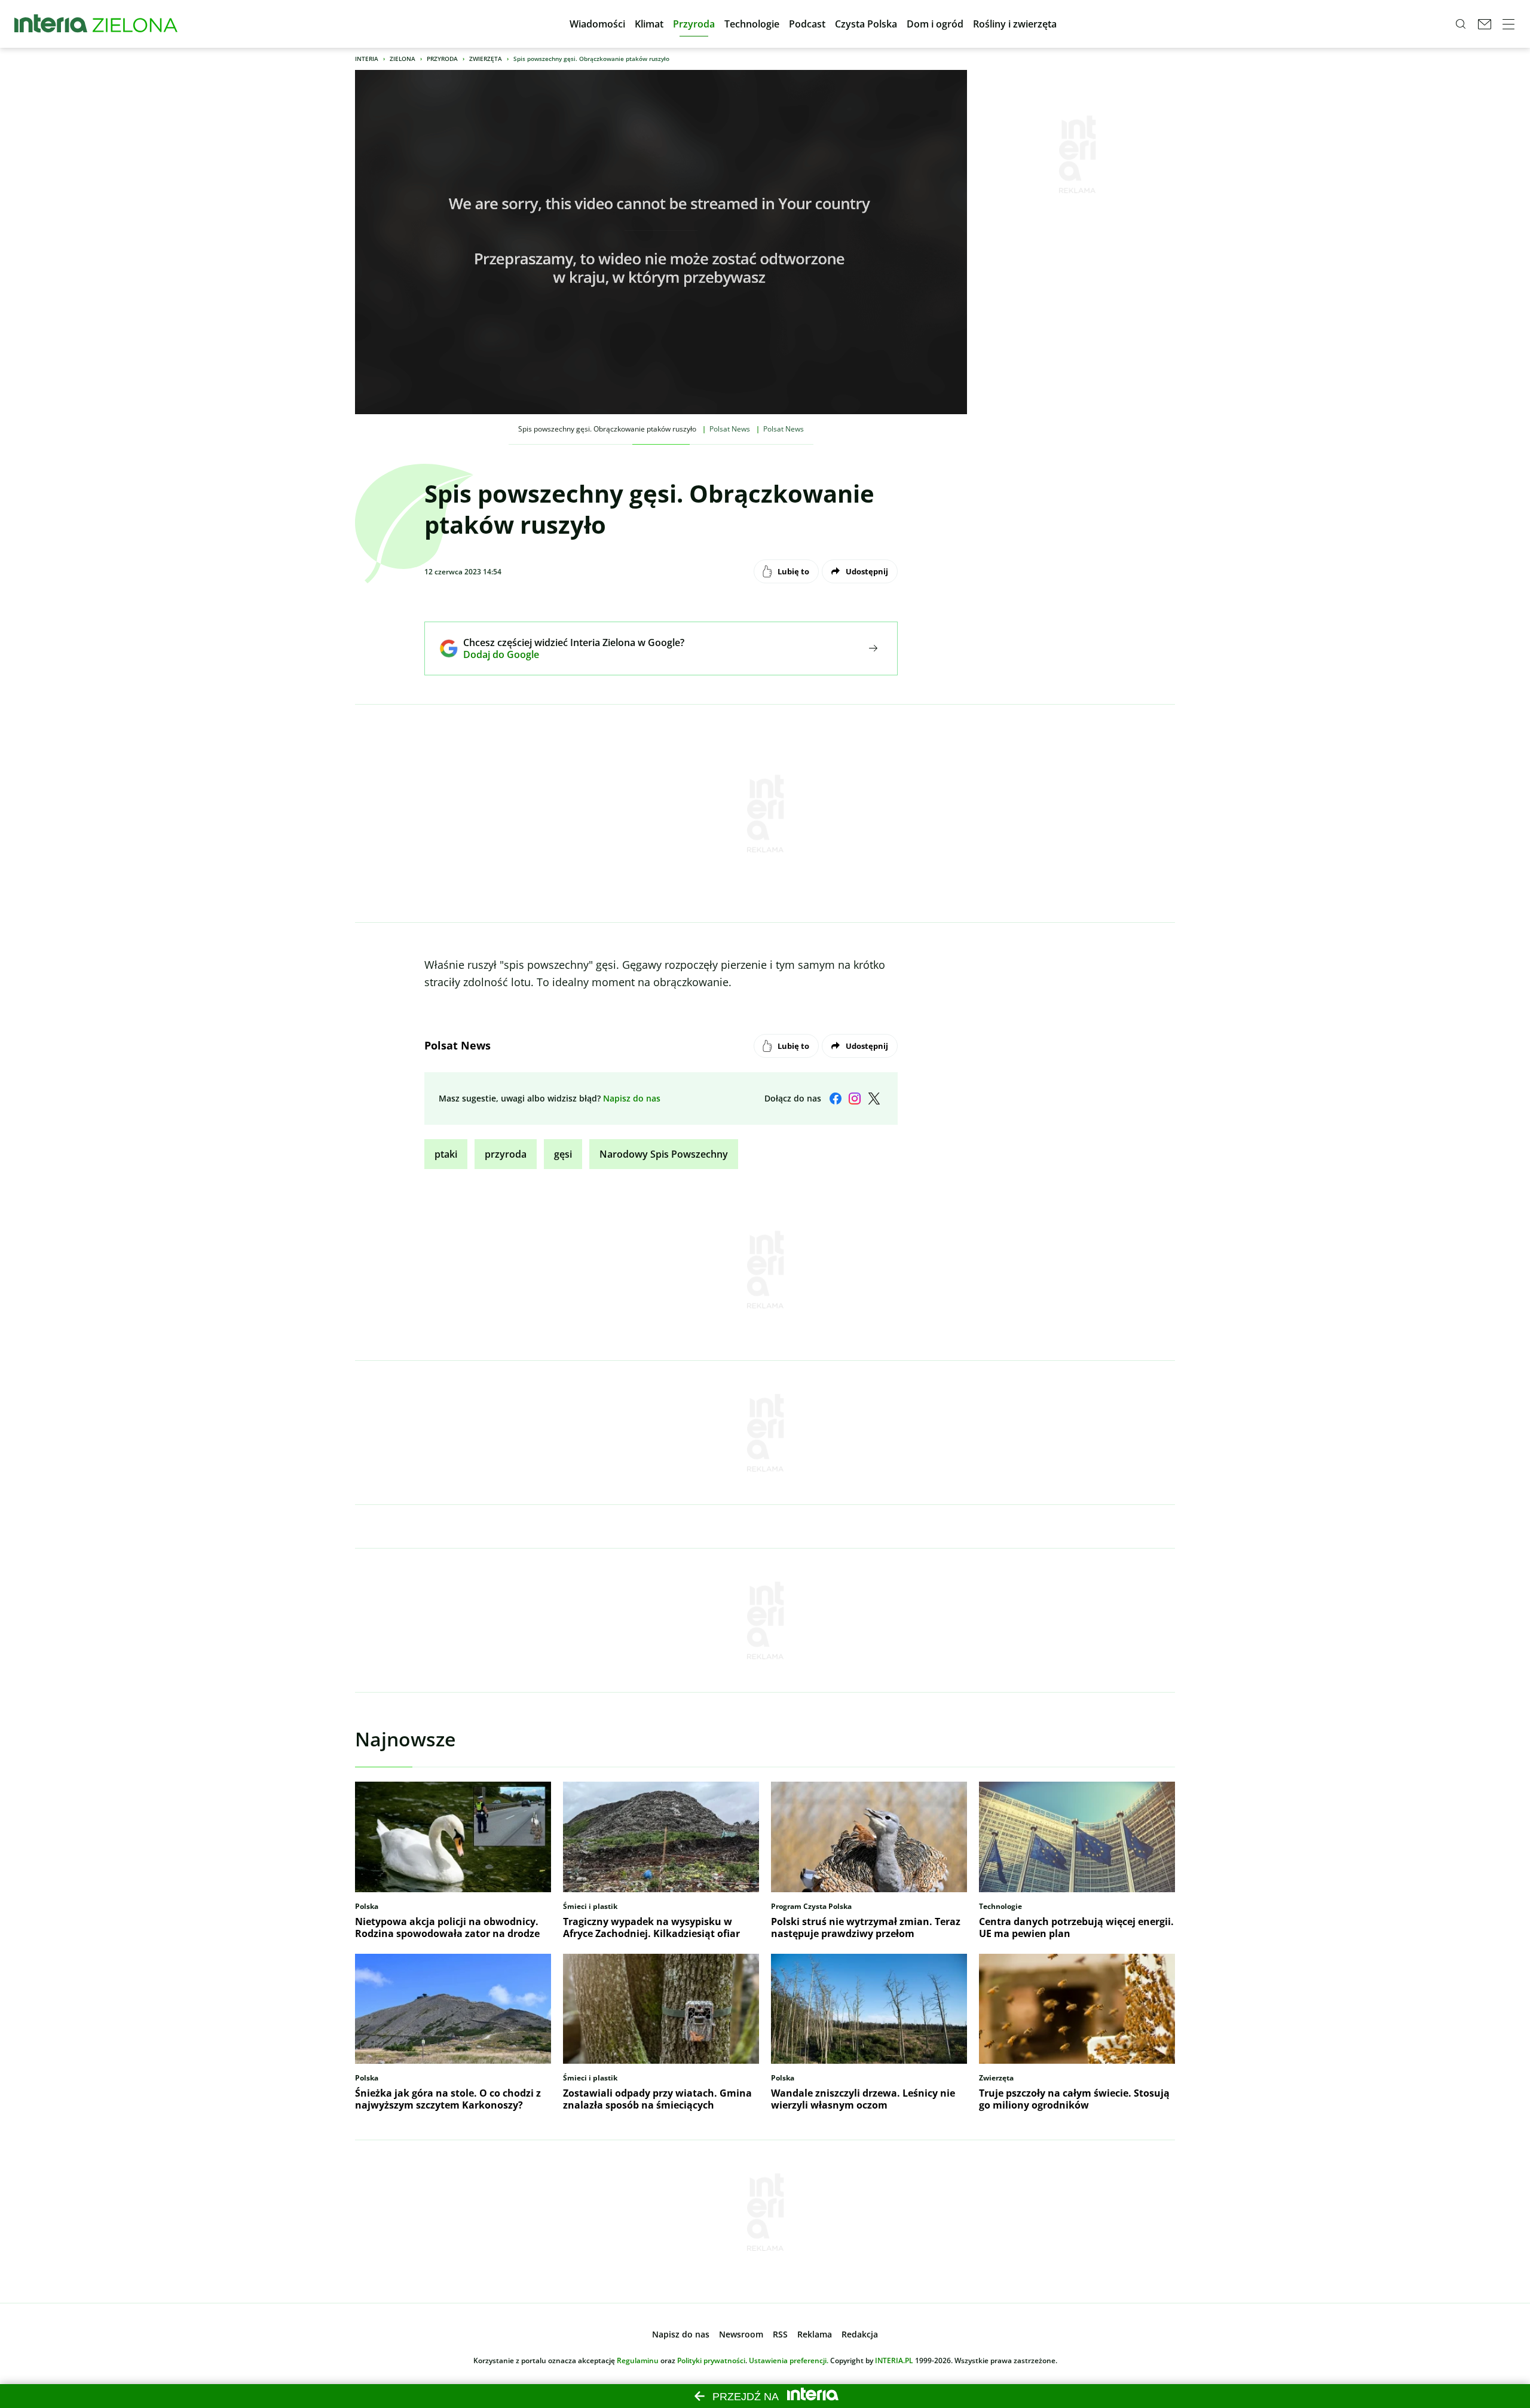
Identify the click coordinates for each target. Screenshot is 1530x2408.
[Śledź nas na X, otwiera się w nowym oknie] (874, 1099)
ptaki (446, 1154)
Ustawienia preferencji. (789, 2360)
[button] (597, 24)
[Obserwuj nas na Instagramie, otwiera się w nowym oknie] (855, 1099)
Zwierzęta (486, 59)
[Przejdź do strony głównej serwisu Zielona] (135, 24)
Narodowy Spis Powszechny (664, 1154)
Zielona (403, 59)
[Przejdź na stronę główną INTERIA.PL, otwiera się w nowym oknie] (51, 24)
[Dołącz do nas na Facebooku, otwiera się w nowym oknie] (836, 1099)
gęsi (563, 1154)
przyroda (506, 1154)
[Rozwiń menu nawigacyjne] (1508, 24)
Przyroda (442, 59)
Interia (367, 59)
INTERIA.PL (894, 2360)
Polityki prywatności (711, 2360)
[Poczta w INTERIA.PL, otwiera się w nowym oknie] (1485, 24)
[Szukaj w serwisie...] (1461, 24)
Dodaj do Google (565, 654)
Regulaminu (638, 2360)
